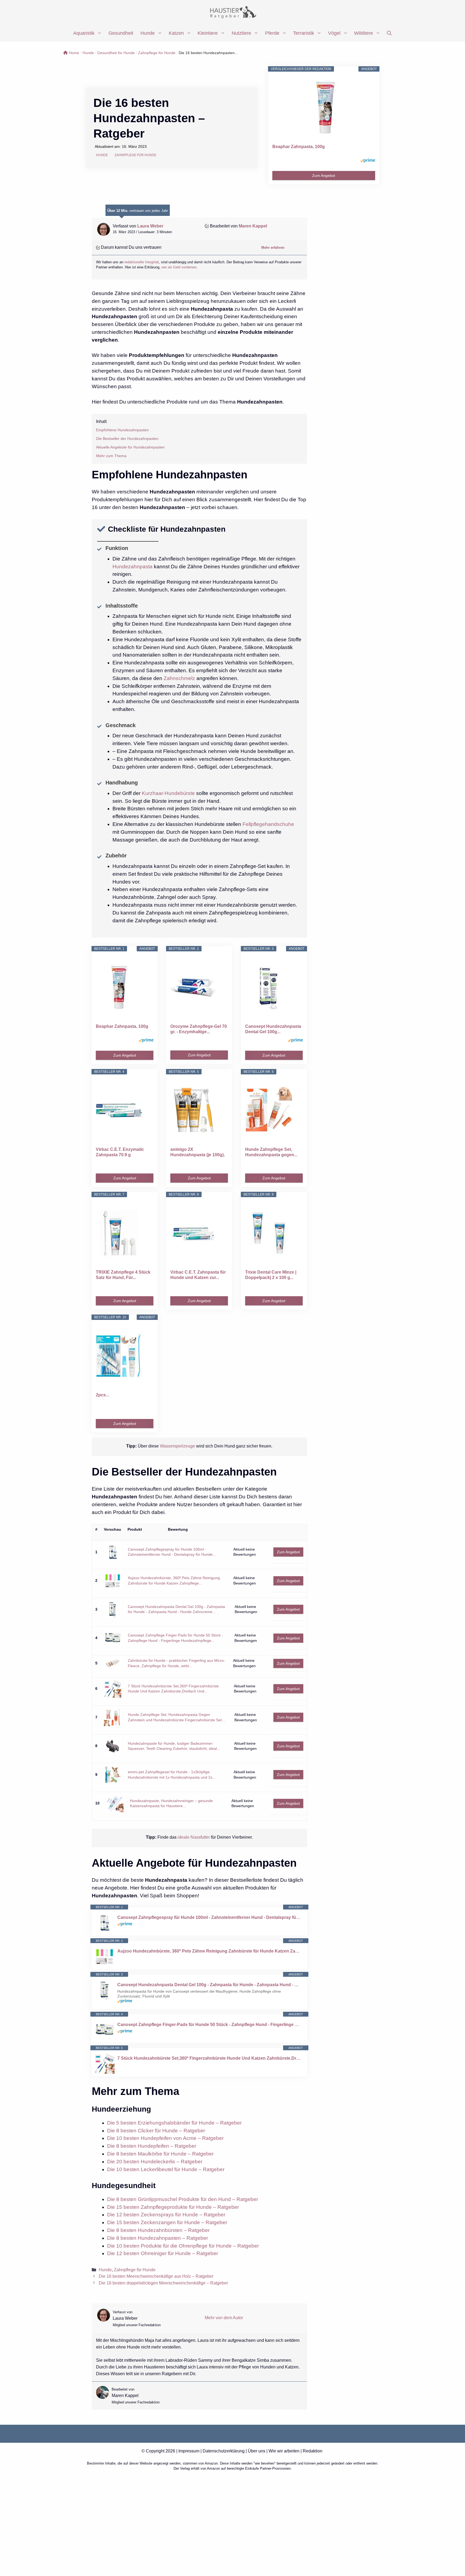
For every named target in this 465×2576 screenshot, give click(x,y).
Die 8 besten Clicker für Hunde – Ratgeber (156, 2131)
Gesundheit (121, 33)
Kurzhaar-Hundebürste (168, 793)
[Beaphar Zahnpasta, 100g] (331, 108)
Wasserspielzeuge (178, 1446)
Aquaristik (84, 33)
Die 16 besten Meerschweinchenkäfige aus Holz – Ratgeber (156, 2276)
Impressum (189, 2451)
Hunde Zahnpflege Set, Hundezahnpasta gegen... (271, 1152)
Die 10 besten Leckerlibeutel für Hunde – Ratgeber (166, 2169)
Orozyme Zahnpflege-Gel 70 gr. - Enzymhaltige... (199, 1029)
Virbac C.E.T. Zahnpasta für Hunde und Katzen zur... (198, 1275)
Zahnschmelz (179, 678)
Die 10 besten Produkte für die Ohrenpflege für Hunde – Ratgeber (183, 2246)
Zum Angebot (324, 176)
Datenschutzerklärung (224, 2451)
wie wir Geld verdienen (179, 267)
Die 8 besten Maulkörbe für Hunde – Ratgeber (160, 2154)
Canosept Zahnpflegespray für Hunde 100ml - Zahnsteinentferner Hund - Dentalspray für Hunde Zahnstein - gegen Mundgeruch (209, 1917)
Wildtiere (364, 33)
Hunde (148, 33)
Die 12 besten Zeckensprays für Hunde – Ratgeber (166, 2215)
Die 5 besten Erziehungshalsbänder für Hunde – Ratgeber (174, 2123)
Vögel (334, 33)
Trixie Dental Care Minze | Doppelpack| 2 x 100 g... (271, 1275)
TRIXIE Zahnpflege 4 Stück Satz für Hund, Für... (123, 1275)
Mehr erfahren (273, 248)
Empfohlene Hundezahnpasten (122, 430)
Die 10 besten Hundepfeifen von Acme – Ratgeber (165, 2138)
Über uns (257, 2451)
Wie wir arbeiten (284, 2451)
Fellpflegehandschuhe (268, 824)
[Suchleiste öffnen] (389, 33)
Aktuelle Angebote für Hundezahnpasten (130, 447)
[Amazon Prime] (368, 161)
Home (74, 53)
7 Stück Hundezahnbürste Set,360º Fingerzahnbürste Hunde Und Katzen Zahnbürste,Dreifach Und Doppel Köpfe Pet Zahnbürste (209, 2058)
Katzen (176, 33)
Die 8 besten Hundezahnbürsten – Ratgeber (158, 2230)
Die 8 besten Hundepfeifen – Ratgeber (152, 2146)
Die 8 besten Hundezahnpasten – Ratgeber (158, 2238)
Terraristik (304, 33)
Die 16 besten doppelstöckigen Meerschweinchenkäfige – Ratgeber (163, 2283)
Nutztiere (241, 33)
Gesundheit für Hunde (116, 53)
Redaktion (313, 2451)
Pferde (272, 33)
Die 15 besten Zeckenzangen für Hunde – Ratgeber (167, 2222)
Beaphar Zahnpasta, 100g (299, 147)
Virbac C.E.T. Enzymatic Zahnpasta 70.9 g (120, 1152)
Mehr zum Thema (111, 456)
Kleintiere (208, 33)
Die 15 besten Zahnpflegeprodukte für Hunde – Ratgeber (173, 2207)
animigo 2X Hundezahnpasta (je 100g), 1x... (198, 1152)
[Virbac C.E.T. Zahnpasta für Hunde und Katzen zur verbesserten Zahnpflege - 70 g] (199, 1233)
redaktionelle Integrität (142, 262)
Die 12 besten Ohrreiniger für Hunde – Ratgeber (163, 2253)
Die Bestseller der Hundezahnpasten (127, 439)
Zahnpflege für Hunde (157, 53)
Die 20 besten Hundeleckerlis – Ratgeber (155, 2162)
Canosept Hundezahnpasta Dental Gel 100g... (273, 1029)
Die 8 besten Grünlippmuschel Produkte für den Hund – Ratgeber (183, 2199)
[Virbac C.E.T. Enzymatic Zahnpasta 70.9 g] (125, 1110)
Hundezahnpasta (133, 567)
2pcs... (102, 1395)
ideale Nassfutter (193, 1837)
